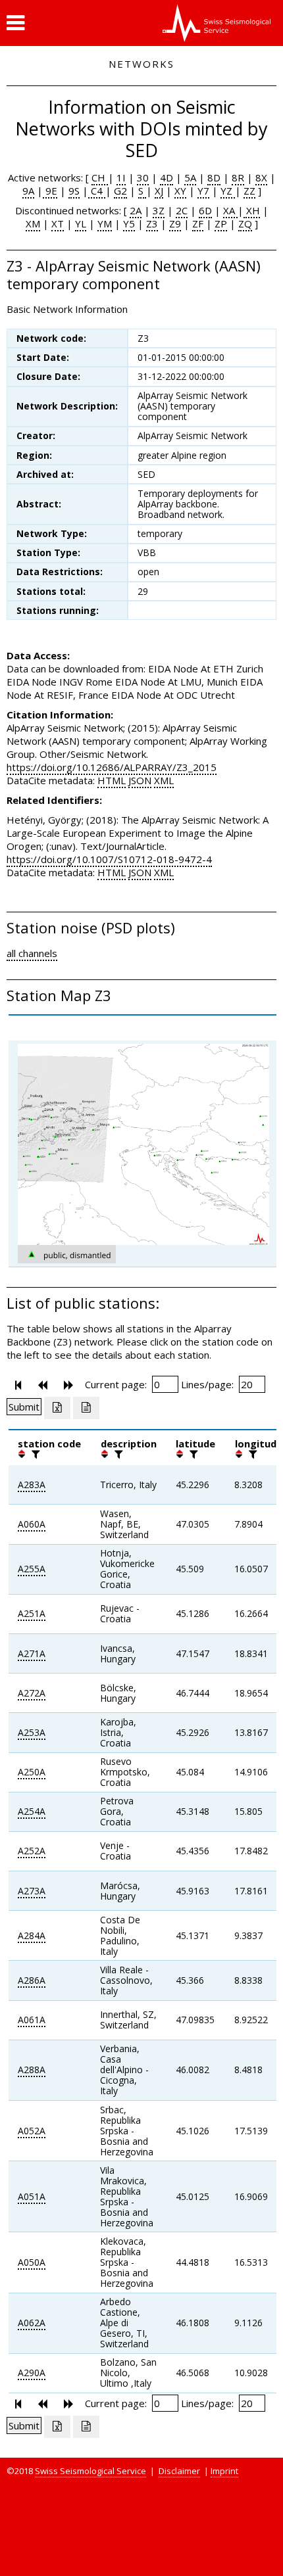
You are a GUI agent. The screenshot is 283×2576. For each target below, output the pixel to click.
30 (143, 177)
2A (136, 210)
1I (121, 177)
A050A (32, 2262)
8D (214, 177)
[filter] (34, 1454)
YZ (228, 191)
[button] (15, 23)
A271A (32, 1653)
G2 (120, 191)
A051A (32, 2196)
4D (167, 177)
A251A (32, 1613)
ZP (221, 223)
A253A (32, 1732)
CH (100, 177)
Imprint (224, 2471)
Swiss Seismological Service (90, 2471)
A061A (32, 2020)
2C (182, 210)
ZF (198, 223)
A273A (32, 1891)
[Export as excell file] (57, 1408)
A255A (32, 1569)
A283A (32, 1485)
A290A (32, 2373)
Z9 (175, 223)
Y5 (129, 223)
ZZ (249, 191)
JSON (140, 780)
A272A (32, 1693)
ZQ (245, 223)
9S (74, 191)
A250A (32, 1772)
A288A (32, 2070)
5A (190, 177)
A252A (32, 1851)
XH (252, 210)
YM (105, 223)
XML (164, 780)
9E (50, 191)
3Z (159, 210)
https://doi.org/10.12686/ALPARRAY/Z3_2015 (112, 767)
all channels (32, 953)
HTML (112, 780)
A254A (32, 1811)
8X (261, 177)
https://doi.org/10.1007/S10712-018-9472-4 (109, 859)
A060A (32, 1524)
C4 (97, 191)
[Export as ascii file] (86, 1408)
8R (238, 177)
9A (28, 191)
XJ (159, 191)
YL (81, 223)
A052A (32, 2131)
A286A (32, 1980)
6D (205, 210)
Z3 (152, 223)
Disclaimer (179, 2471)
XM (33, 223)
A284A (32, 1935)
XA (230, 210)
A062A (32, 2323)
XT (58, 223)
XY (180, 191)
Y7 (203, 191)
